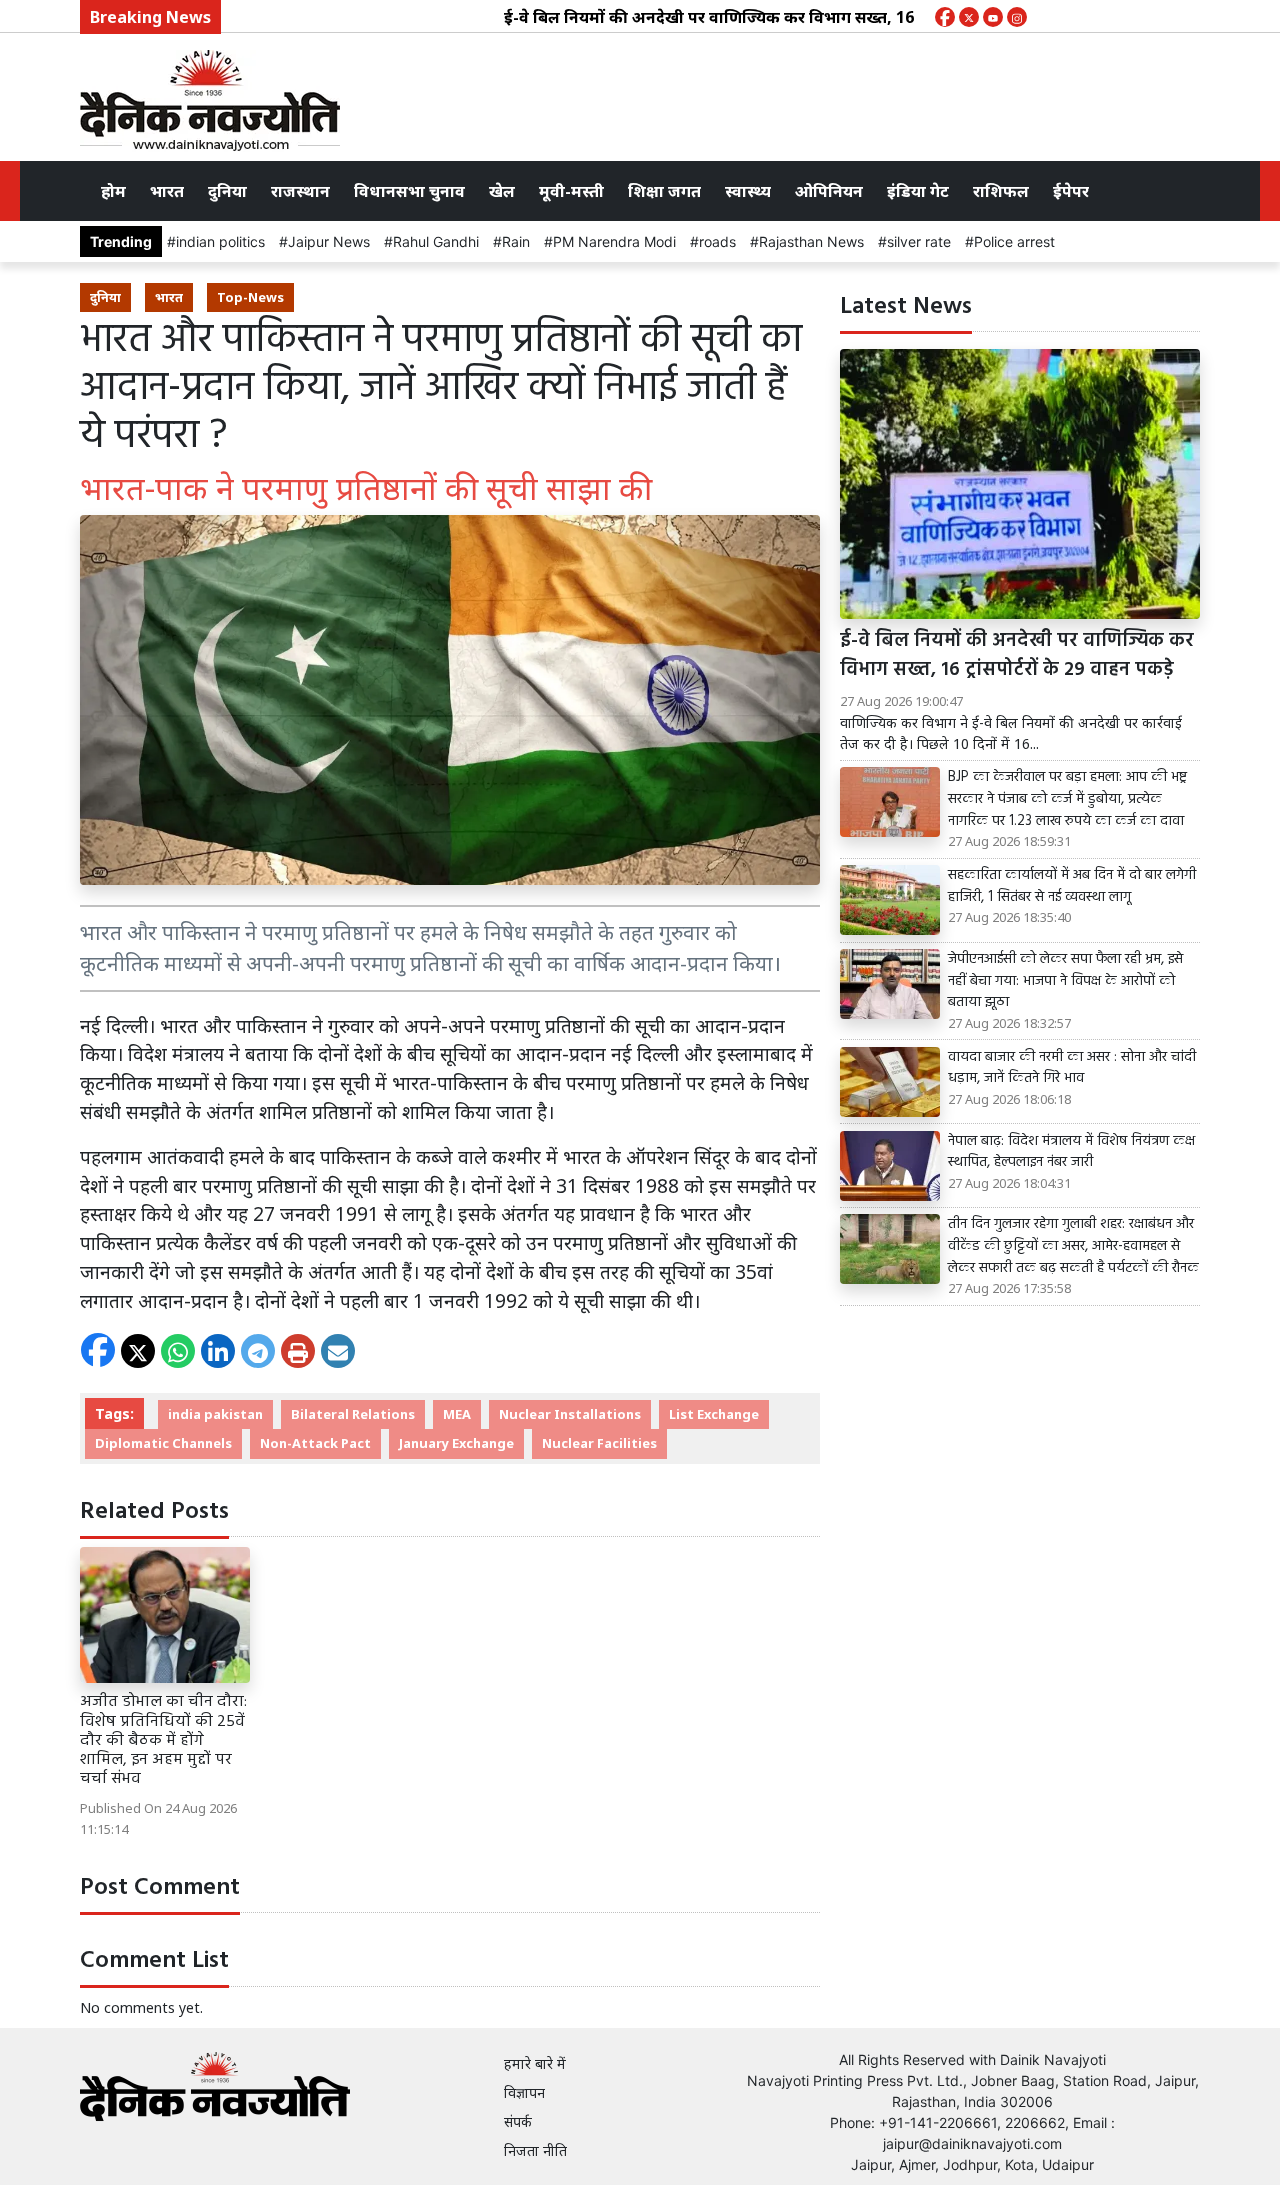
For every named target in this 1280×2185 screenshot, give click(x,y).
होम (113, 191)
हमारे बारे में (535, 2063)
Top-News (250, 297)
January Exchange (456, 1443)
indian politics (220, 241)
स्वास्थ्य (748, 191)
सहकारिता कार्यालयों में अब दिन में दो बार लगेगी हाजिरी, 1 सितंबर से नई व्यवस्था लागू (1072, 886)
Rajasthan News (811, 241)
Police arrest (1014, 241)
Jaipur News (329, 241)
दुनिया (227, 191)
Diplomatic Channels (163, 1443)
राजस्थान (300, 191)
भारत (167, 191)
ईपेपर (1071, 191)
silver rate (919, 241)
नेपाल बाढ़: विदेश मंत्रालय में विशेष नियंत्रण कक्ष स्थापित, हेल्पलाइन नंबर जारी (1071, 1152)
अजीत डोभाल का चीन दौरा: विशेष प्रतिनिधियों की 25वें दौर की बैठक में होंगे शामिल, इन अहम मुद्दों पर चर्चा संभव (163, 1740)
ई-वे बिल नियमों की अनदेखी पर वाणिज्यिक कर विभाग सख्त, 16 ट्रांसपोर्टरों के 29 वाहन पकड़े (752, 17)
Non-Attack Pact (315, 1443)
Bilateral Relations (353, 1414)
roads (717, 241)
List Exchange (714, 1414)
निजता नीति (535, 2150)
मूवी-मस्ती (571, 191)
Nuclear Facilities (599, 1443)
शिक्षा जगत (664, 191)
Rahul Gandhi (436, 241)
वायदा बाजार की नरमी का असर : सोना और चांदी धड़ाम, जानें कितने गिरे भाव (1072, 1068)
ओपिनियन (829, 191)
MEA (457, 1414)
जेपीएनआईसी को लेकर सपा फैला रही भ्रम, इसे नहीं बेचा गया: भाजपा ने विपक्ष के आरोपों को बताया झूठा (1065, 981)
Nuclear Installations (570, 1414)
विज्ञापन (524, 2092)
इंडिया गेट (918, 191)
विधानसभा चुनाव (409, 191)
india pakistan (215, 1414)
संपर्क (518, 2121)
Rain (516, 241)
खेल (502, 191)
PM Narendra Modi (614, 241)
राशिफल (1001, 191)
